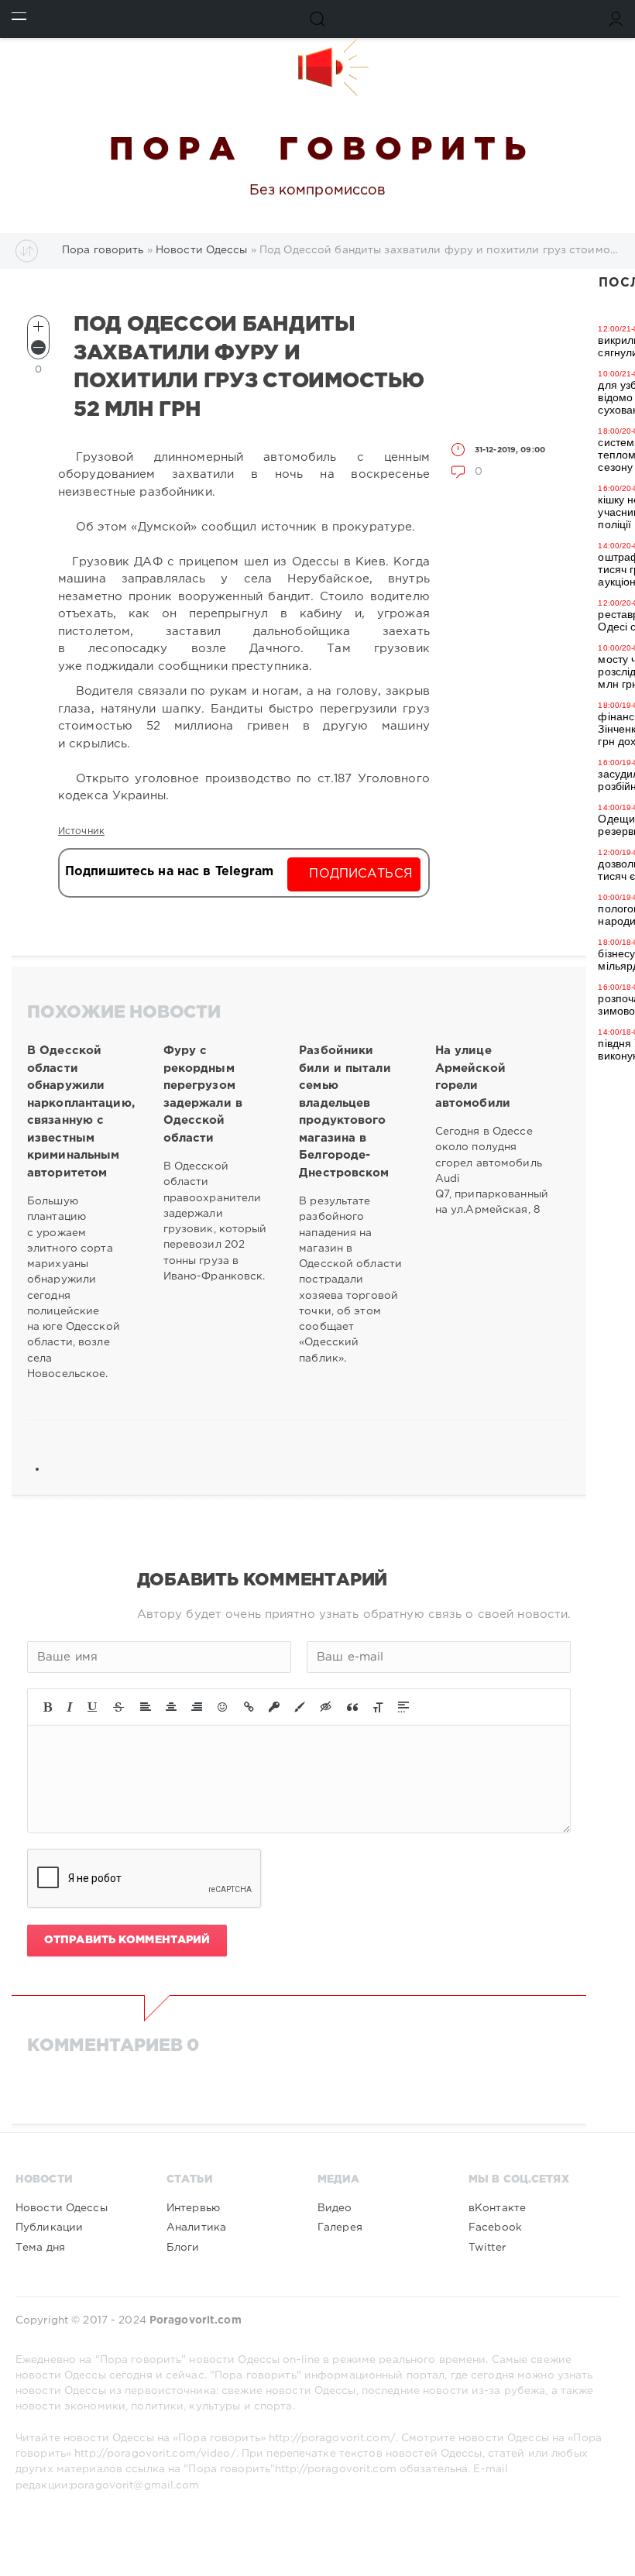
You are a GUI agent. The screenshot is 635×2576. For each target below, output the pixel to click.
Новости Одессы (62, 2208)
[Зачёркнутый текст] (118, 1707)
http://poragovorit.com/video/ (155, 2454)
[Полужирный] (48, 1707)
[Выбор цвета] (300, 1707)
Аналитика (196, 2227)
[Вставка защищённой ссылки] (274, 1707)
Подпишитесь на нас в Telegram (169, 872)
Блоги (183, 2248)
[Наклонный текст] (70, 1707)
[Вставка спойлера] (403, 1707)
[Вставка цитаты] (352, 1707)
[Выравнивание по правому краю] (197, 1707)
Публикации (49, 2227)
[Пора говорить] (317, 67)
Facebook (495, 2227)
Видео (335, 2208)
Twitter (487, 2248)
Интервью (193, 2208)
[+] (38, 326)
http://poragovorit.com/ (332, 2438)
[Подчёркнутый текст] (93, 1707)
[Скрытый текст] (326, 1707)
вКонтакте (497, 2208)
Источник (81, 831)
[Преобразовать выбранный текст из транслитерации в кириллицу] (378, 1707)
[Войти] (616, 19)
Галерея (340, 2227)
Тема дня (40, 2248)
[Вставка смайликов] (223, 1707)
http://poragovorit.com (336, 2469)
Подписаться (360, 874)
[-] (38, 347)
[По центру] (171, 1707)
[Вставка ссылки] (249, 1707)
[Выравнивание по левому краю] (146, 1707)
